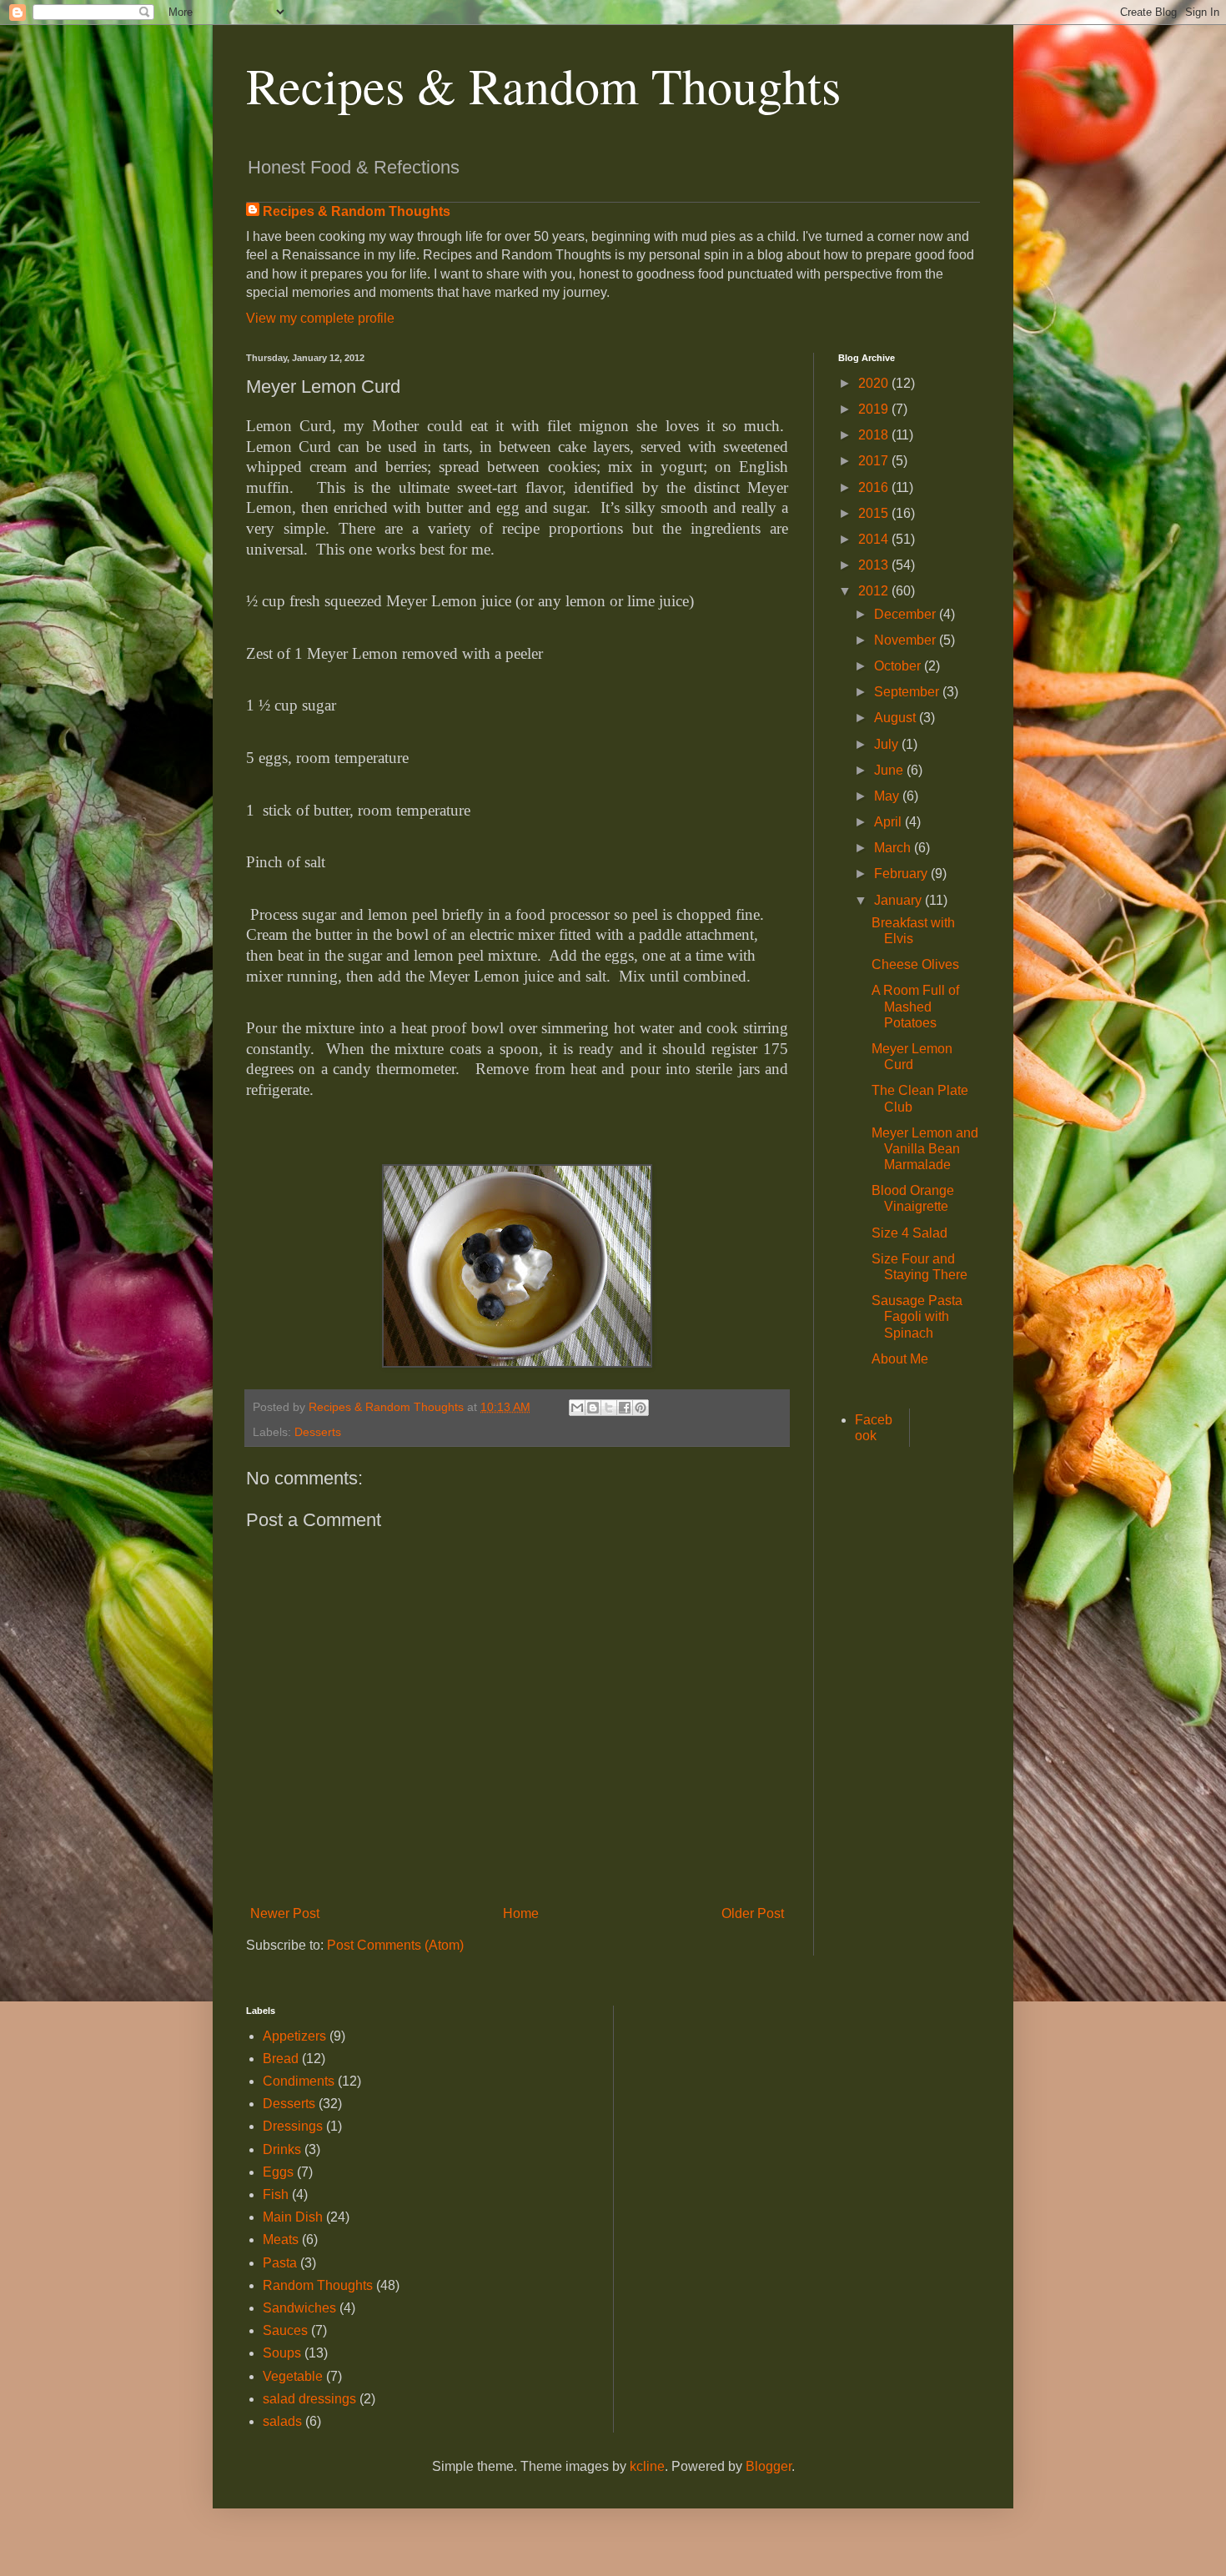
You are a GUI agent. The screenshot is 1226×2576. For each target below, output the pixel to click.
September (908, 692)
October (899, 666)
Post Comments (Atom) (395, 1945)
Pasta (280, 2263)
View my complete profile (320, 318)
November (907, 640)
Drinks (282, 2149)
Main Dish (293, 2217)
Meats (281, 2240)
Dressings (293, 2126)
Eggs (278, 2172)
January (899, 900)
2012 (875, 591)
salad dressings (309, 2399)
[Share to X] (609, 1408)
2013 (875, 565)
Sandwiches (299, 2308)
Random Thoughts (318, 2285)
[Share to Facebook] (625, 1408)
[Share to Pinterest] (641, 1408)
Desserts (318, 1432)
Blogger (769, 2466)
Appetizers (294, 2036)
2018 (875, 435)
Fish (276, 2194)
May (888, 796)
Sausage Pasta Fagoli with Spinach (917, 1316)
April (889, 822)
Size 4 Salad (909, 1233)
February (902, 874)
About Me (900, 1359)
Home (521, 1913)
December (907, 614)
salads (282, 2421)
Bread (281, 2059)
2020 (875, 383)
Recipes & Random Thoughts (543, 85)
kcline (647, 2466)
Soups (282, 2353)
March (894, 848)
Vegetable (293, 2376)
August (897, 718)
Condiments (299, 2081)
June (890, 770)
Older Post (753, 1913)
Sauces (285, 2330)
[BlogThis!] (593, 1408)
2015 (875, 513)
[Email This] (577, 1408)
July (888, 744)
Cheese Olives (915, 964)
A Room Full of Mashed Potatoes (915, 1006)
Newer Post (285, 1913)
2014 (875, 539)
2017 (875, 461)
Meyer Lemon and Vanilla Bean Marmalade (925, 1149)
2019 (875, 409)
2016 (875, 487)
